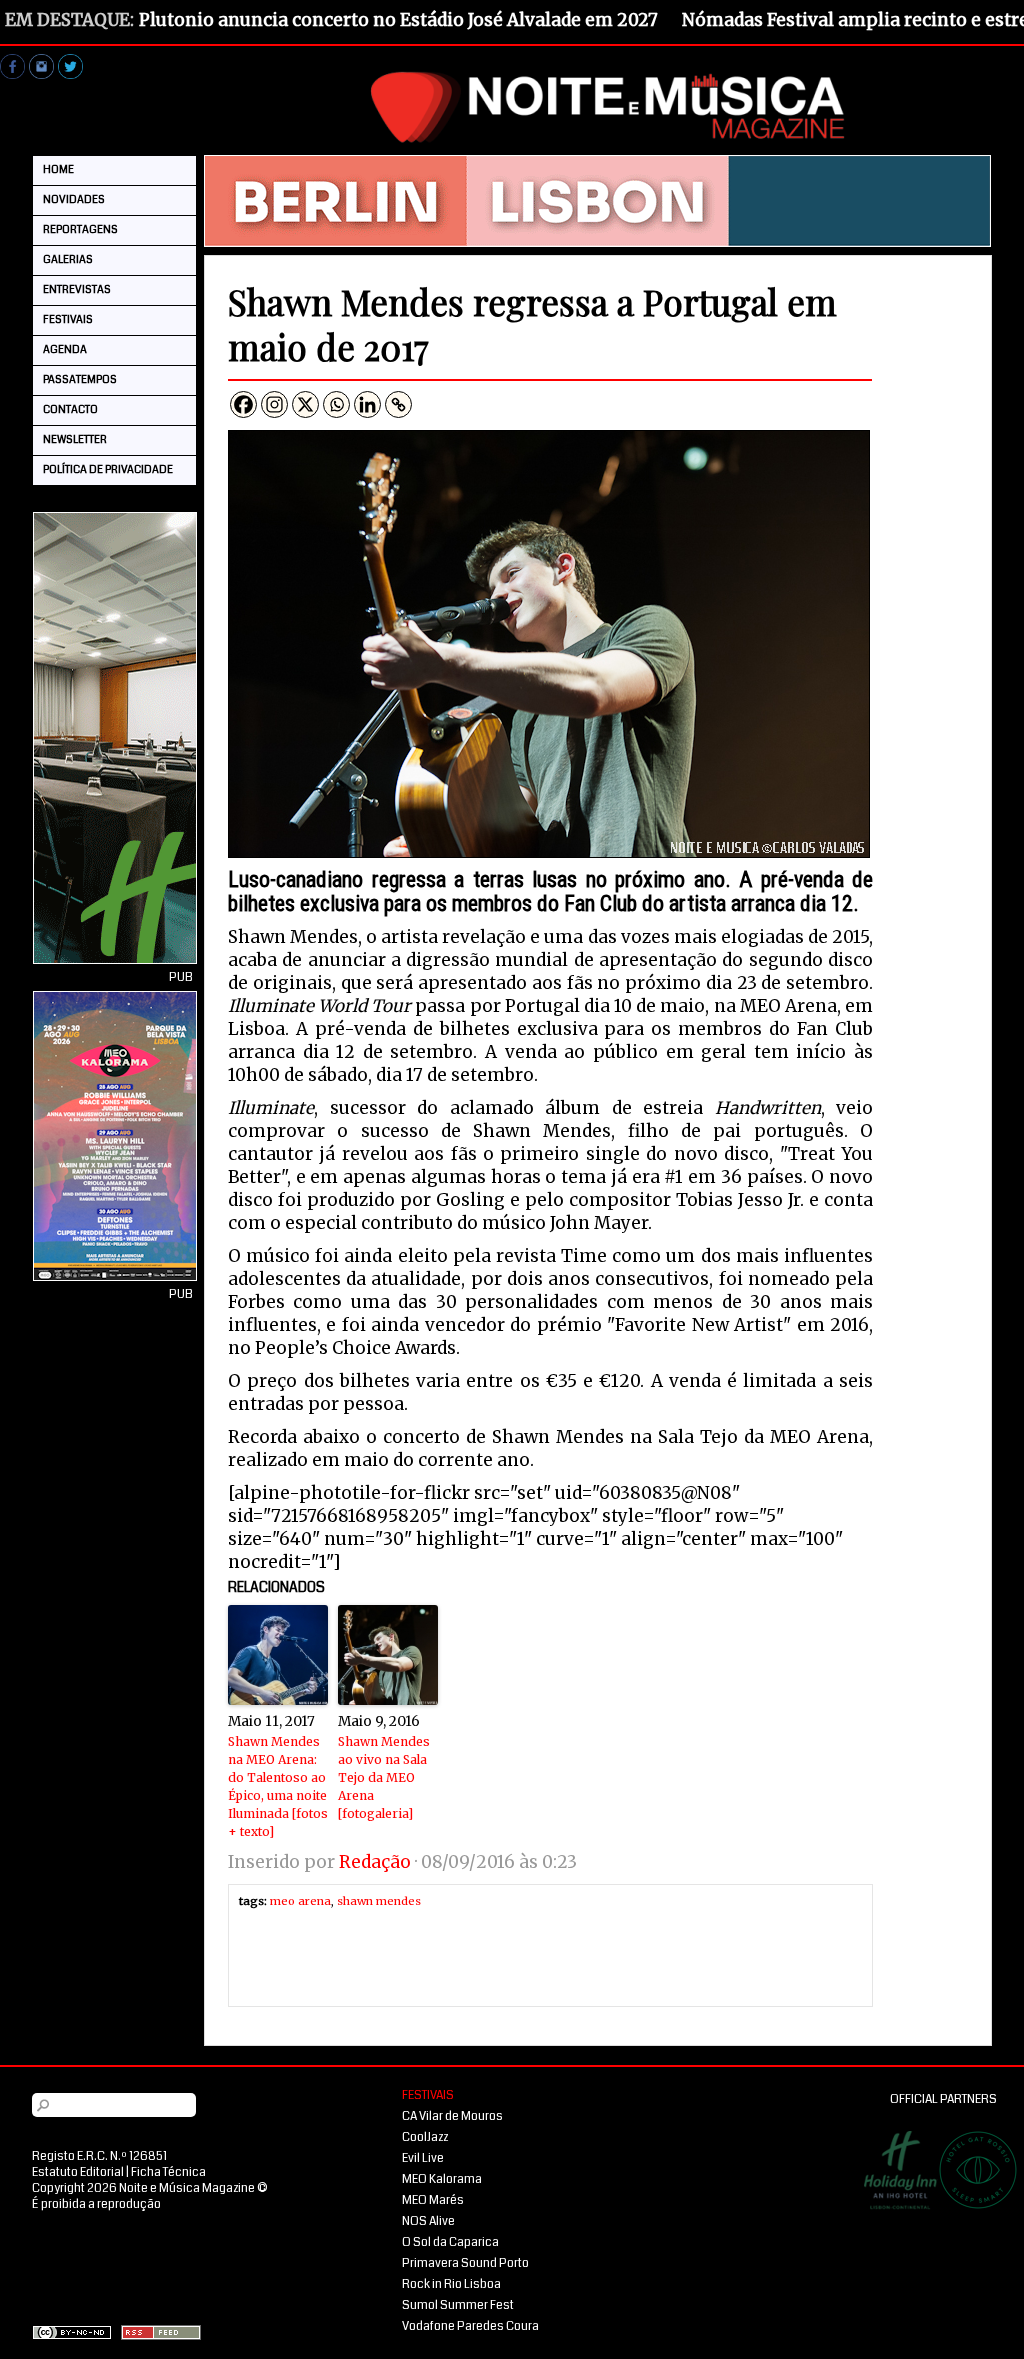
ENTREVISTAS (77, 289)
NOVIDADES (74, 199)
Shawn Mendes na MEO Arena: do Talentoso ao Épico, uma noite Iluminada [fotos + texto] (278, 1786)
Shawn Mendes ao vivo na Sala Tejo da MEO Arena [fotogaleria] (384, 1777)
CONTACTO (70, 409)
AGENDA (65, 349)
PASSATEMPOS (80, 379)
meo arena (300, 1901)
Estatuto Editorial (78, 2172)
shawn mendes (379, 1901)
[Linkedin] (367, 404)
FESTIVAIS (68, 319)
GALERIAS (68, 259)
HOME (58, 169)
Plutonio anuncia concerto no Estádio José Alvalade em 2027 (398, 20)
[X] (305, 404)
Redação (375, 1862)
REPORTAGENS (80, 229)
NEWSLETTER (75, 439)
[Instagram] (274, 404)
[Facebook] (243, 404)
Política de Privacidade (108, 469)
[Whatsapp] (336, 404)
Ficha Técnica (168, 2172)
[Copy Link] (398, 404)
